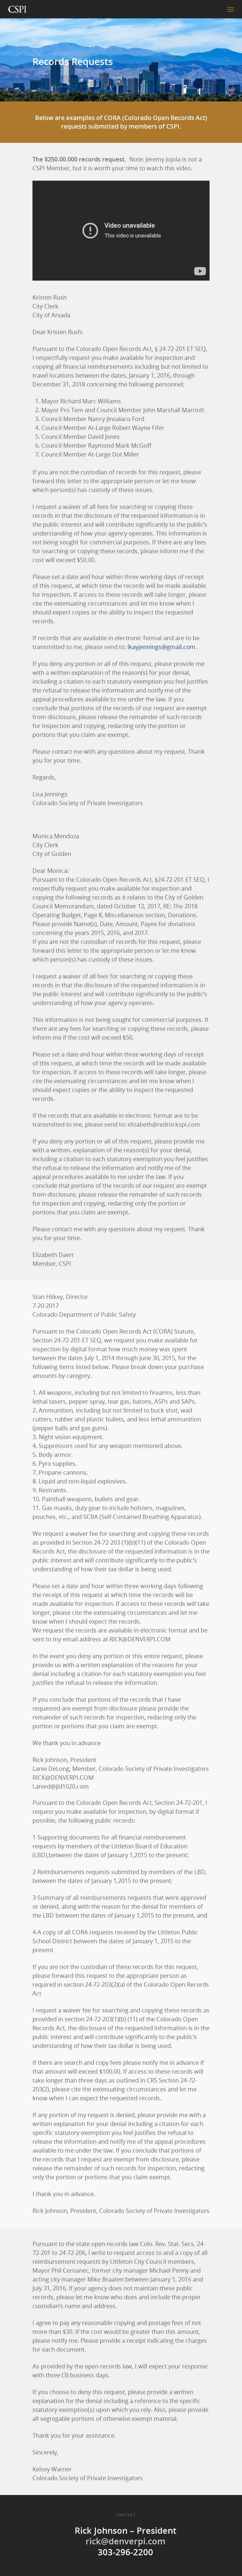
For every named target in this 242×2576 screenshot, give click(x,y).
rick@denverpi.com (126, 2541)
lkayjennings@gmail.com (161, 647)
